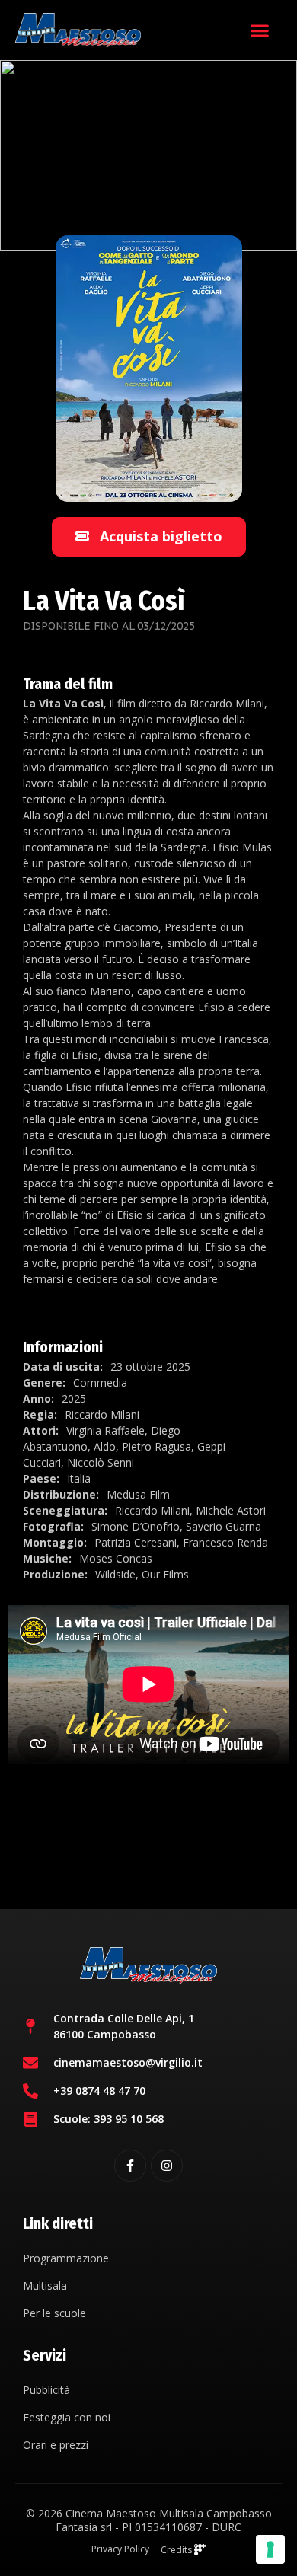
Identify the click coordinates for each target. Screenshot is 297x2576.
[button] (259, 30)
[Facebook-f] (130, 2166)
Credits (177, 2550)
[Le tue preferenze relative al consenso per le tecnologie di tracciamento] (270, 2549)
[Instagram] (167, 2166)
